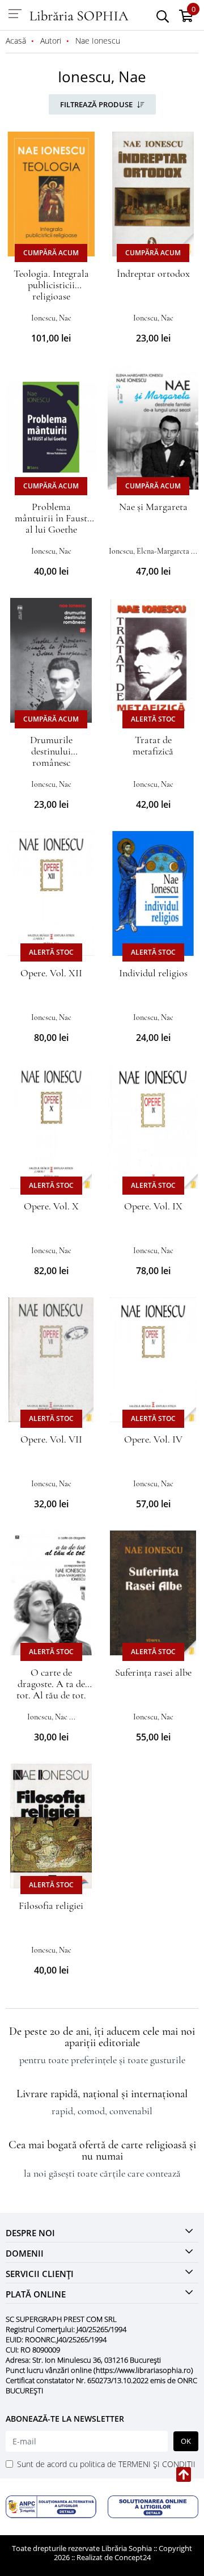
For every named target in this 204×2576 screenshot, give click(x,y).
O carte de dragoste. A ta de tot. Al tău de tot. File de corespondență (51, 1695)
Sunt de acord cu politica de (106, 2464)
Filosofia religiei (51, 1905)
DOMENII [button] (25, 2253)
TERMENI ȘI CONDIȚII (157, 2464)
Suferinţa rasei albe (153, 1672)
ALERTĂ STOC (153, 719)
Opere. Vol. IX (153, 1206)
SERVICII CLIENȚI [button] (40, 2274)
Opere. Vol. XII (51, 973)
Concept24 (133, 2557)
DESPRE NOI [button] (30, 2233)
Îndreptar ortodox (153, 273)
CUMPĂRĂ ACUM (51, 253)
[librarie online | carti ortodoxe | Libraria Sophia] (79, 15)
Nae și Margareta (153, 507)
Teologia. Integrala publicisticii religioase (51, 285)
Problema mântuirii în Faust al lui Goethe (51, 518)
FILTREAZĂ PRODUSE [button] (97, 104)
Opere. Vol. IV (153, 1439)
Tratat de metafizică (153, 745)
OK (186, 2441)
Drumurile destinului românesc (51, 751)
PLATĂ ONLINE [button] (36, 2294)
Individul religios (153, 973)
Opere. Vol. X (51, 1206)
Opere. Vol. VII (51, 1439)
